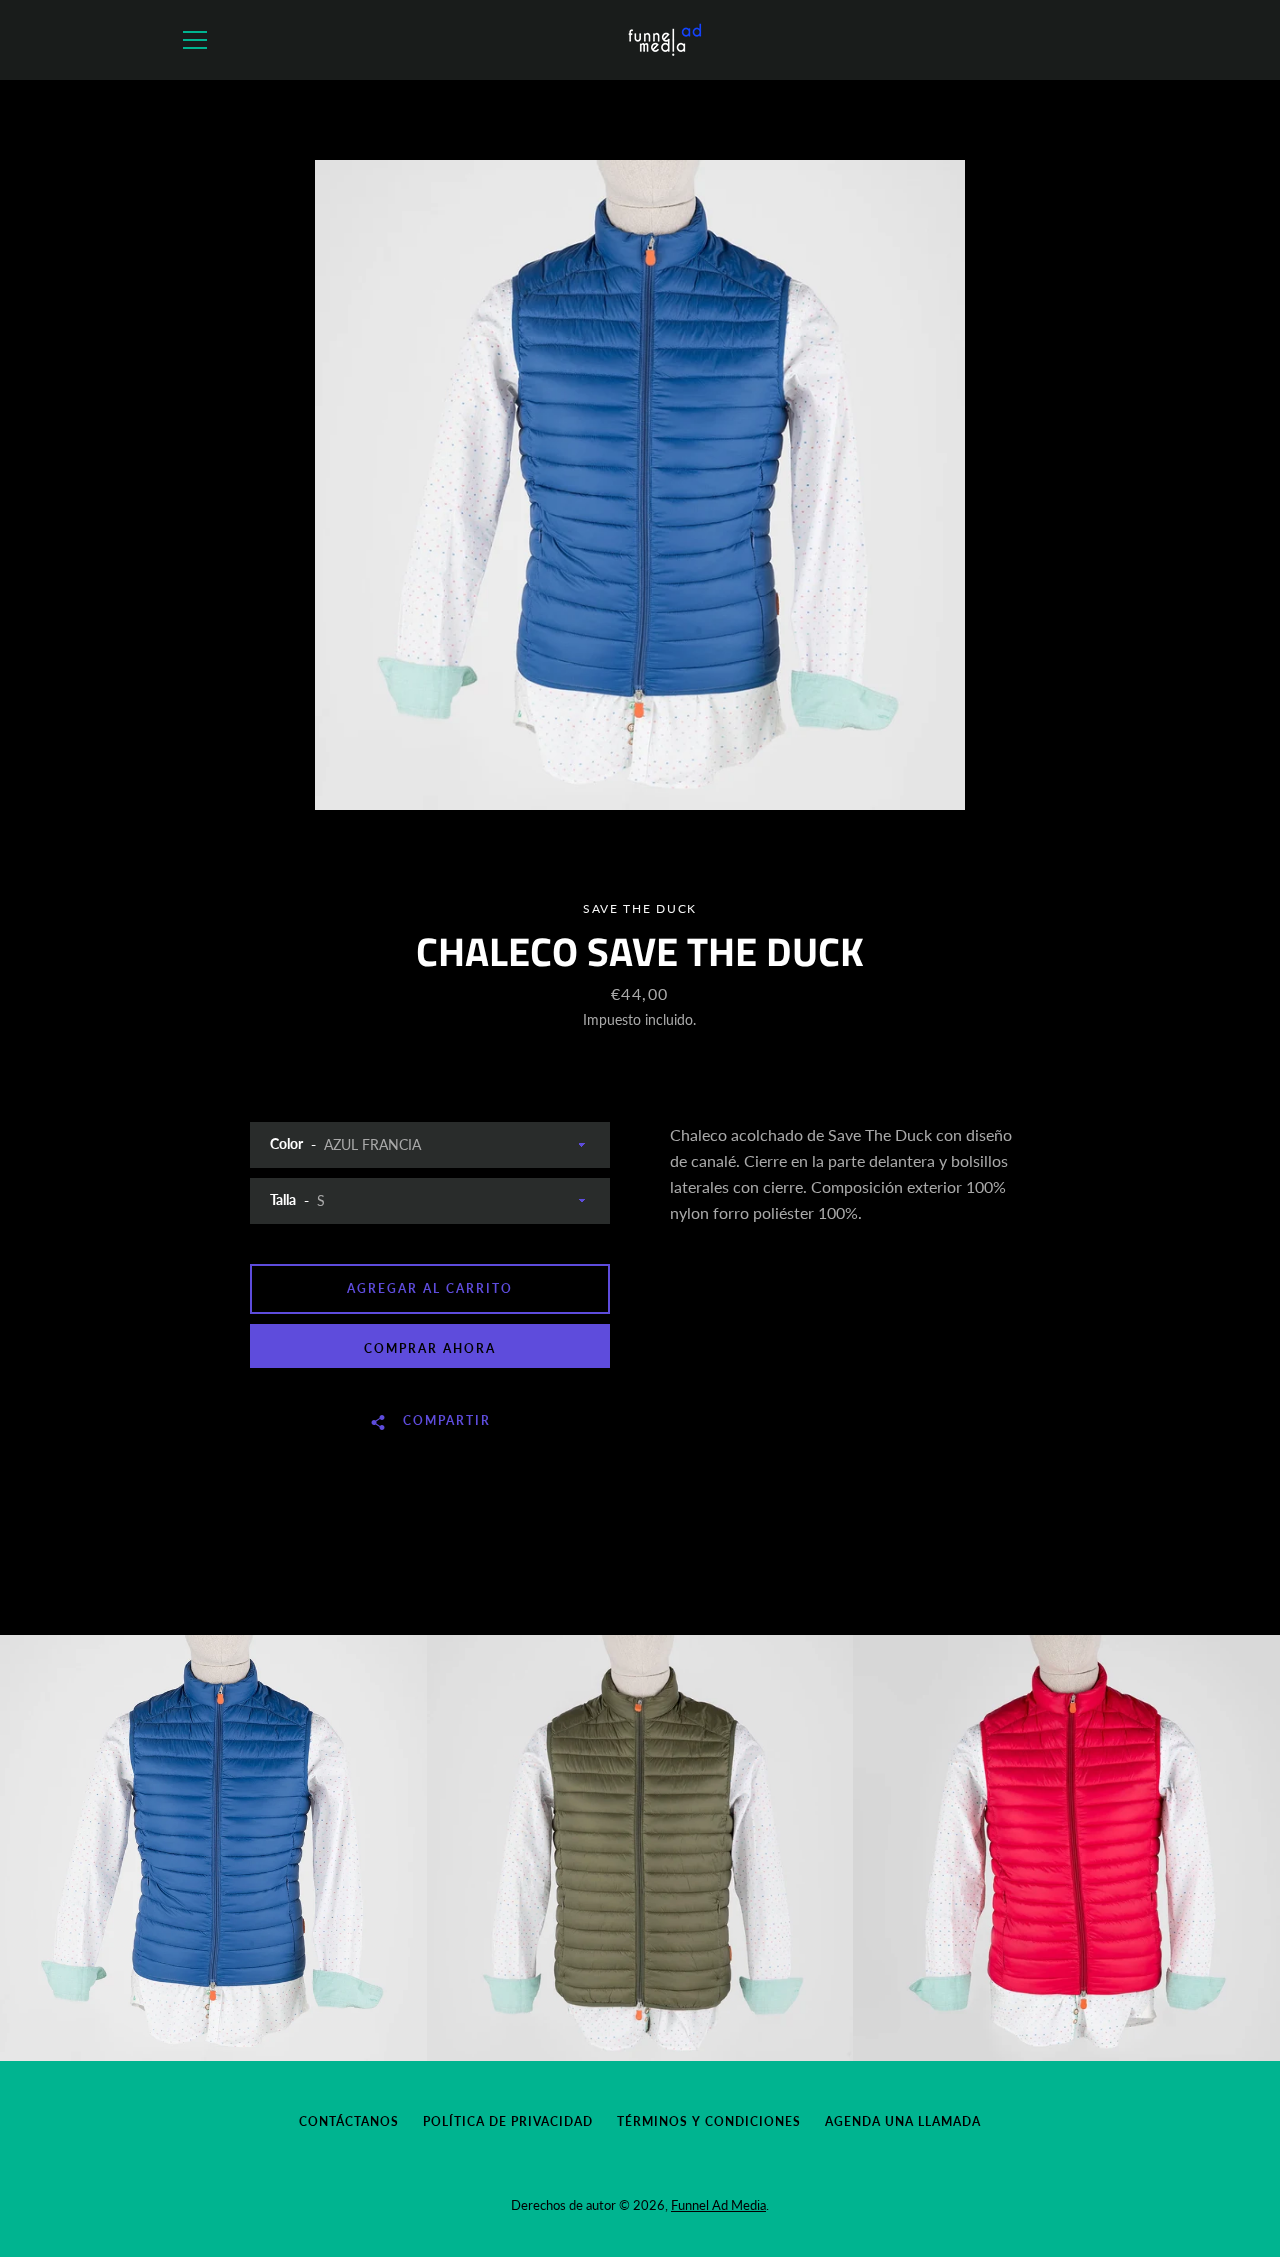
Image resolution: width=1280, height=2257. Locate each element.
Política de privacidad (508, 2121)
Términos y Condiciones (709, 2121)
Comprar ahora (430, 1348)
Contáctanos (349, 2121)
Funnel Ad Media (718, 2205)
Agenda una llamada (903, 2121)
